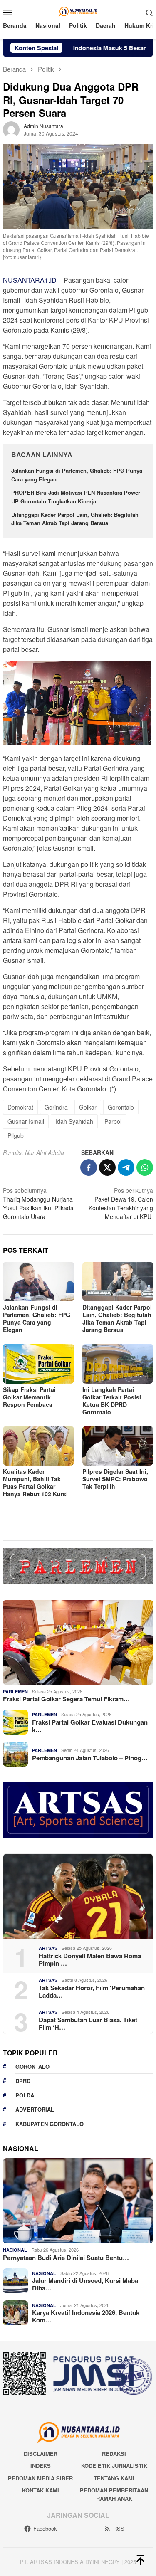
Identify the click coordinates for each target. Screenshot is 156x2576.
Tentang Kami (114, 2478)
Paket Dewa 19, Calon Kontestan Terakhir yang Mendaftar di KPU (121, 1203)
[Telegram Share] (126, 1167)
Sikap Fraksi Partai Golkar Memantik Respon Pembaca (29, 1397)
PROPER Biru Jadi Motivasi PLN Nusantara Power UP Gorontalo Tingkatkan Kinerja (76, 497)
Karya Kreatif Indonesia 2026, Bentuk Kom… (86, 2316)
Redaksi (114, 2454)
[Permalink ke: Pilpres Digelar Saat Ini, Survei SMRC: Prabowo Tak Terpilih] (118, 1446)
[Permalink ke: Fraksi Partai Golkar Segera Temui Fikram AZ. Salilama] (78, 1642)
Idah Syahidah (74, 1121)
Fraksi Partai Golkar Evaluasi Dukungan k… (90, 1726)
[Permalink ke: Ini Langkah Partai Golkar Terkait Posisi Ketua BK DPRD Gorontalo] (118, 1363)
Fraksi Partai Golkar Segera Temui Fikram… (66, 1699)
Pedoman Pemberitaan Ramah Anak (114, 2494)
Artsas (48, 1948)
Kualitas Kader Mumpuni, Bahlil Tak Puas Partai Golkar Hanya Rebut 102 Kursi (35, 1483)
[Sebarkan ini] (89, 1167)
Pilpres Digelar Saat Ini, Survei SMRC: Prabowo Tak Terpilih (115, 1479)
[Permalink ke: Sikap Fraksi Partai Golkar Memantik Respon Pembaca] (38, 1363)
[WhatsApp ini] (145, 1167)
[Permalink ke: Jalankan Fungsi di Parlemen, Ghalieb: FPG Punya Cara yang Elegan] (38, 1282)
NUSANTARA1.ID (30, 280)
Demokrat (20, 1107)
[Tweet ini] (107, 1167)
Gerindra (56, 1107)
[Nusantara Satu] (78, 11)
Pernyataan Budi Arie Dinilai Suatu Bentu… (66, 2258)
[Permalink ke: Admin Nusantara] (11, 129)
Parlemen (15, 1691)
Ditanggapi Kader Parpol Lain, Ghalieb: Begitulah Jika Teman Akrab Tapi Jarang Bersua (75, 519)
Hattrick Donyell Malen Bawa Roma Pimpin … (90, 1959)
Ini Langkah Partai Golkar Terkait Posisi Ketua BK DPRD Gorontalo (112, 1401)
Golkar (88, 1107)
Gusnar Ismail (26, 1121)
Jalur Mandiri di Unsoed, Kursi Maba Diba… (85, 2284)
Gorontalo (121, 1107)
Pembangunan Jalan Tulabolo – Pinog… (90, 1758)
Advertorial (35, 2109)
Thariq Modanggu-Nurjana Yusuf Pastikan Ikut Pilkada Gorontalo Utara (38, 1203)
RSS (119, 2528)
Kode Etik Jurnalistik (114, 2466)
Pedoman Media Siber (40, 2478)
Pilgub (16, 1135)
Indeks (41, 2466)
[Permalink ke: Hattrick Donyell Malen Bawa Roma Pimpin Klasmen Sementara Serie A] (78, 1896)
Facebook (45, 2528)
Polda (25, 2095)
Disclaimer (41, 2454)
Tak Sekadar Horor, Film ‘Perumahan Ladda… (92, 1991)
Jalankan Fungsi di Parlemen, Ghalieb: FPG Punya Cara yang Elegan (37, 1318)
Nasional (15, 2250)
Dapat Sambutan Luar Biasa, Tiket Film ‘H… (88, 2023)
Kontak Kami (41, 2490)
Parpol (113, 1121)
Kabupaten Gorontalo (50, 2124)
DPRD (23, 2081)
